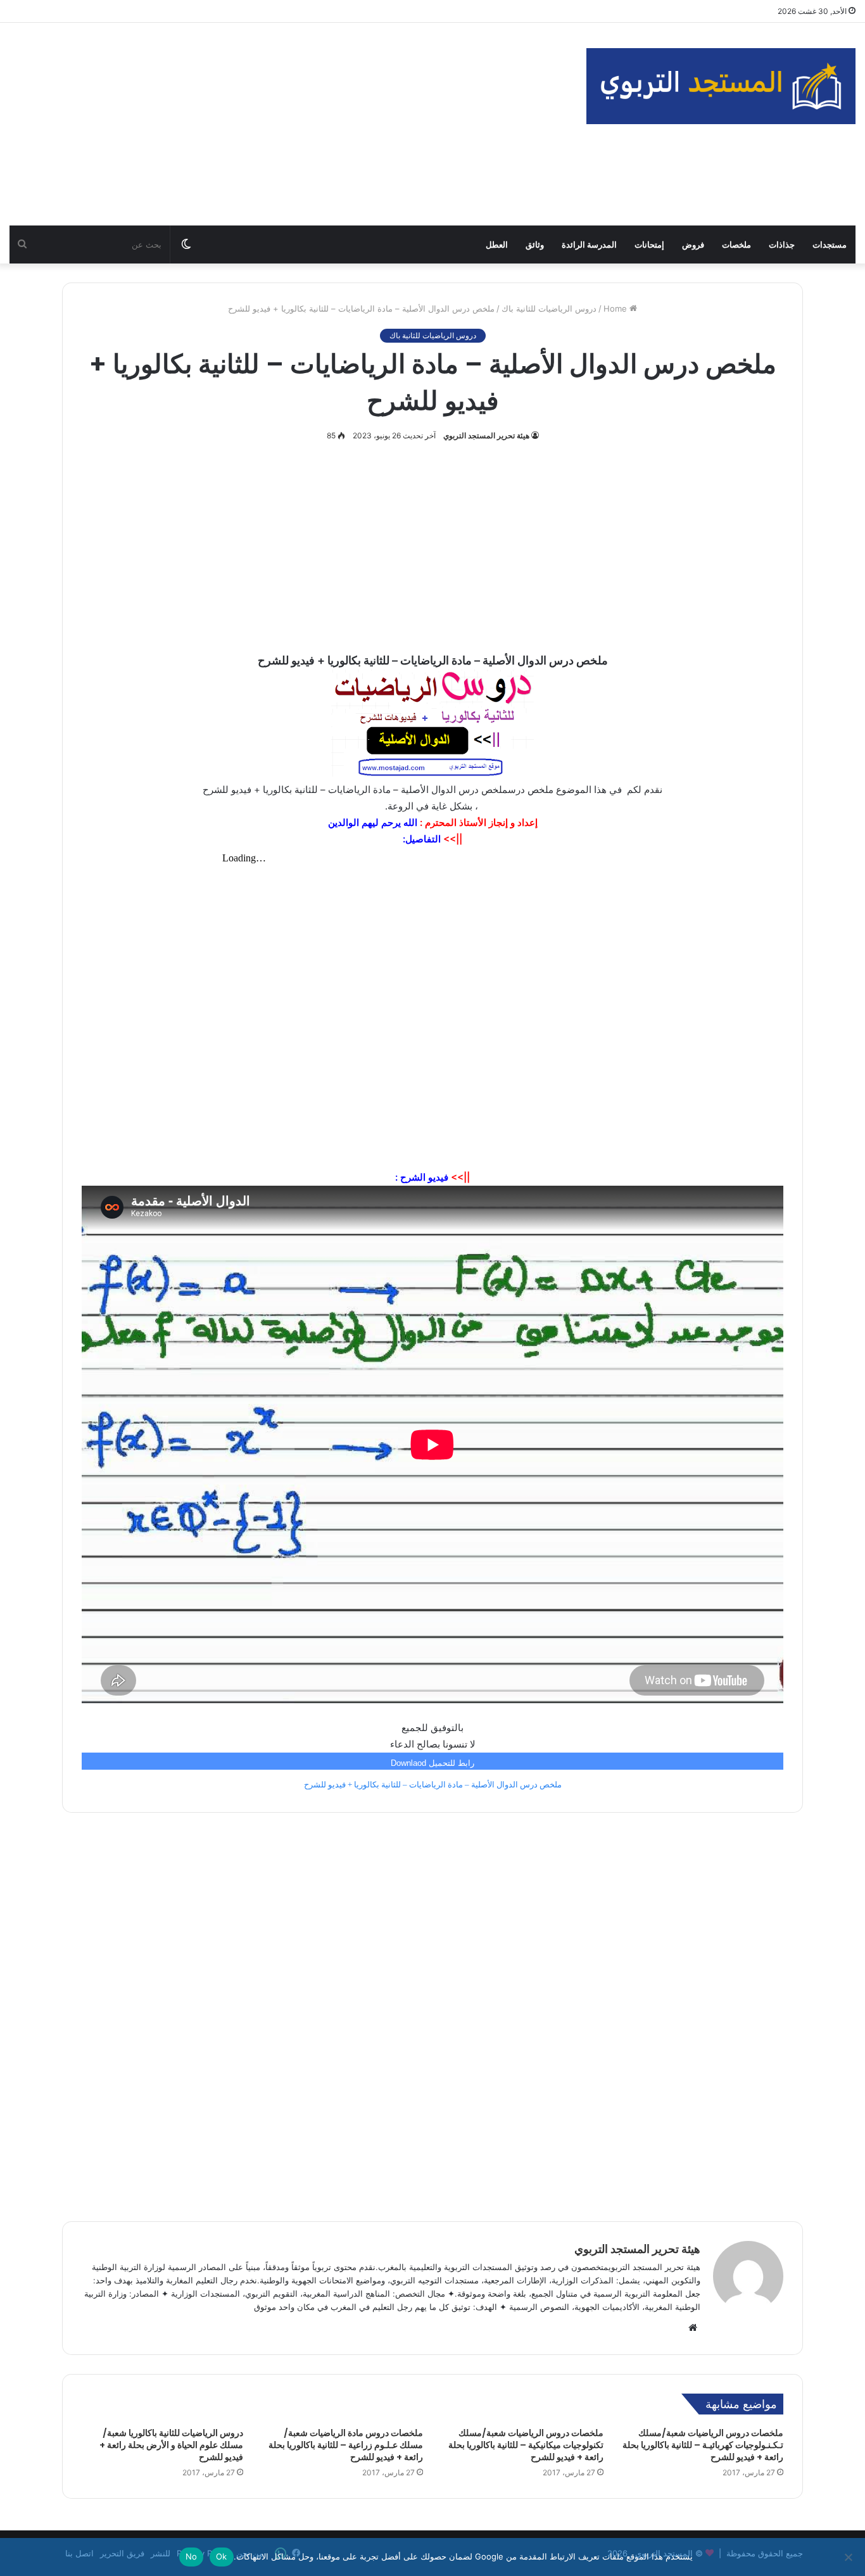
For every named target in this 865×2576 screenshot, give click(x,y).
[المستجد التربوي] (721, 86)
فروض (693, 244)
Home (616, 308)
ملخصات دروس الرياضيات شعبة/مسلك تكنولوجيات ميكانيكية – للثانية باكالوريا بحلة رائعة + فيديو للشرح (526, 2445)
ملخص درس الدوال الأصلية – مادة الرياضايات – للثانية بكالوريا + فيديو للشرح (433, 1785)
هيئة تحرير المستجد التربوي (486, 435)
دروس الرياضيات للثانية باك (549, 308)
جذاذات (782, 244)
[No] (849, 2557)
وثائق (535, 244)
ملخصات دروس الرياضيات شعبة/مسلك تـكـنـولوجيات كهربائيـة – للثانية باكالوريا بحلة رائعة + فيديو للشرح (703, 2445)
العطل (497, 244)
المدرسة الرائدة (589, 244)
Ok (222, 2556)
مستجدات (830, 244)
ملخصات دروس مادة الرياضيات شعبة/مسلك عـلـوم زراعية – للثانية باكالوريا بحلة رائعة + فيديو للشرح (346, 2445)
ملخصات (736, 244)
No (192, 2556)
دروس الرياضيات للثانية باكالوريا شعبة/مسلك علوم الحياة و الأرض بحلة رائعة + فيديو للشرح (171, 2445)
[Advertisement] (288, 124)
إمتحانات (649, 244)
